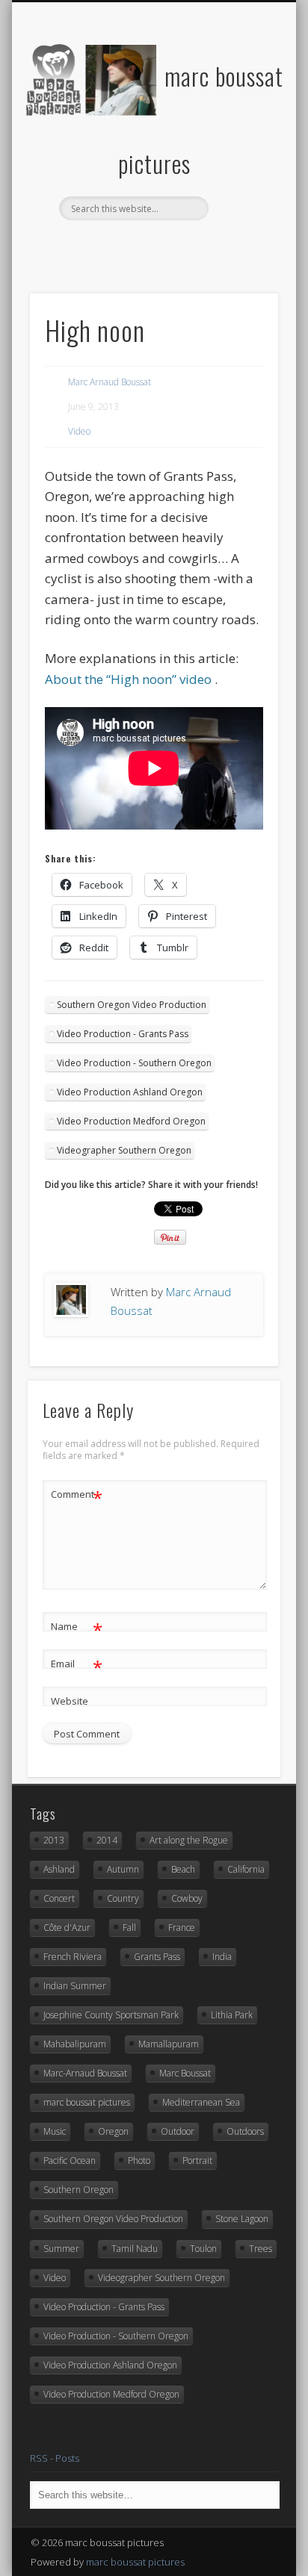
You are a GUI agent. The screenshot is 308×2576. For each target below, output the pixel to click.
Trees (261, 2249)
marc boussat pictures (87, 2102)
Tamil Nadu (135, 2249)
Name (77, 1628)
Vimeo (167, 246)
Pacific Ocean (70, 2160)
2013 (54, 1840)
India (222, 1957)
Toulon (203, 2249)
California (246, 1869)
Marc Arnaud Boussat (110, 382)
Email (77, 1666)
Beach (183, 1869)
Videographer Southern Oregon (124, 1150)
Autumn (123, 1869)
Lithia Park (232, 2015)
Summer (61, 2249)
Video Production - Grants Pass (123, 1034)
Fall (129, 1928)
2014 (107, 1840)
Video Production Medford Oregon (131, 1121)
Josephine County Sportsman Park (111, 2015)
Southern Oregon (78, 2190)
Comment (77, 1496)
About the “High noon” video (128, 679)
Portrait (197, 2160)
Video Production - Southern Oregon (134, 1063)
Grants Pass (157, 1957)
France (182, 1928)
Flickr (137, 246)
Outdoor (178, 2131)
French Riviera (73, 1957)
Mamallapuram (169, 2044)
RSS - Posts (55, 2458)
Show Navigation (241, 134)
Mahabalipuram (75, 2044)
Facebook (76, 246)
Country (123, 1898)
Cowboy (187, 1898)
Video (79, 431)
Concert (59, 1898)
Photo (139, 2160)
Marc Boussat (185, 2073)
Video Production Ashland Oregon (130, 1092)
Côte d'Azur (67, 1928)
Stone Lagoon (242, 2219)
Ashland (59, 1869)
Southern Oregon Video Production (132, 1005)
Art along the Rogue (189, 1840)
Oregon (113, 2131)
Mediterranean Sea (201, 2102)
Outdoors (245, 2131)
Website (70, 1701)
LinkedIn (229, 246)
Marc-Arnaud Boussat (85, 2073)
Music (55, 2131)
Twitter (106, 246)
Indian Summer (75, 1986)
